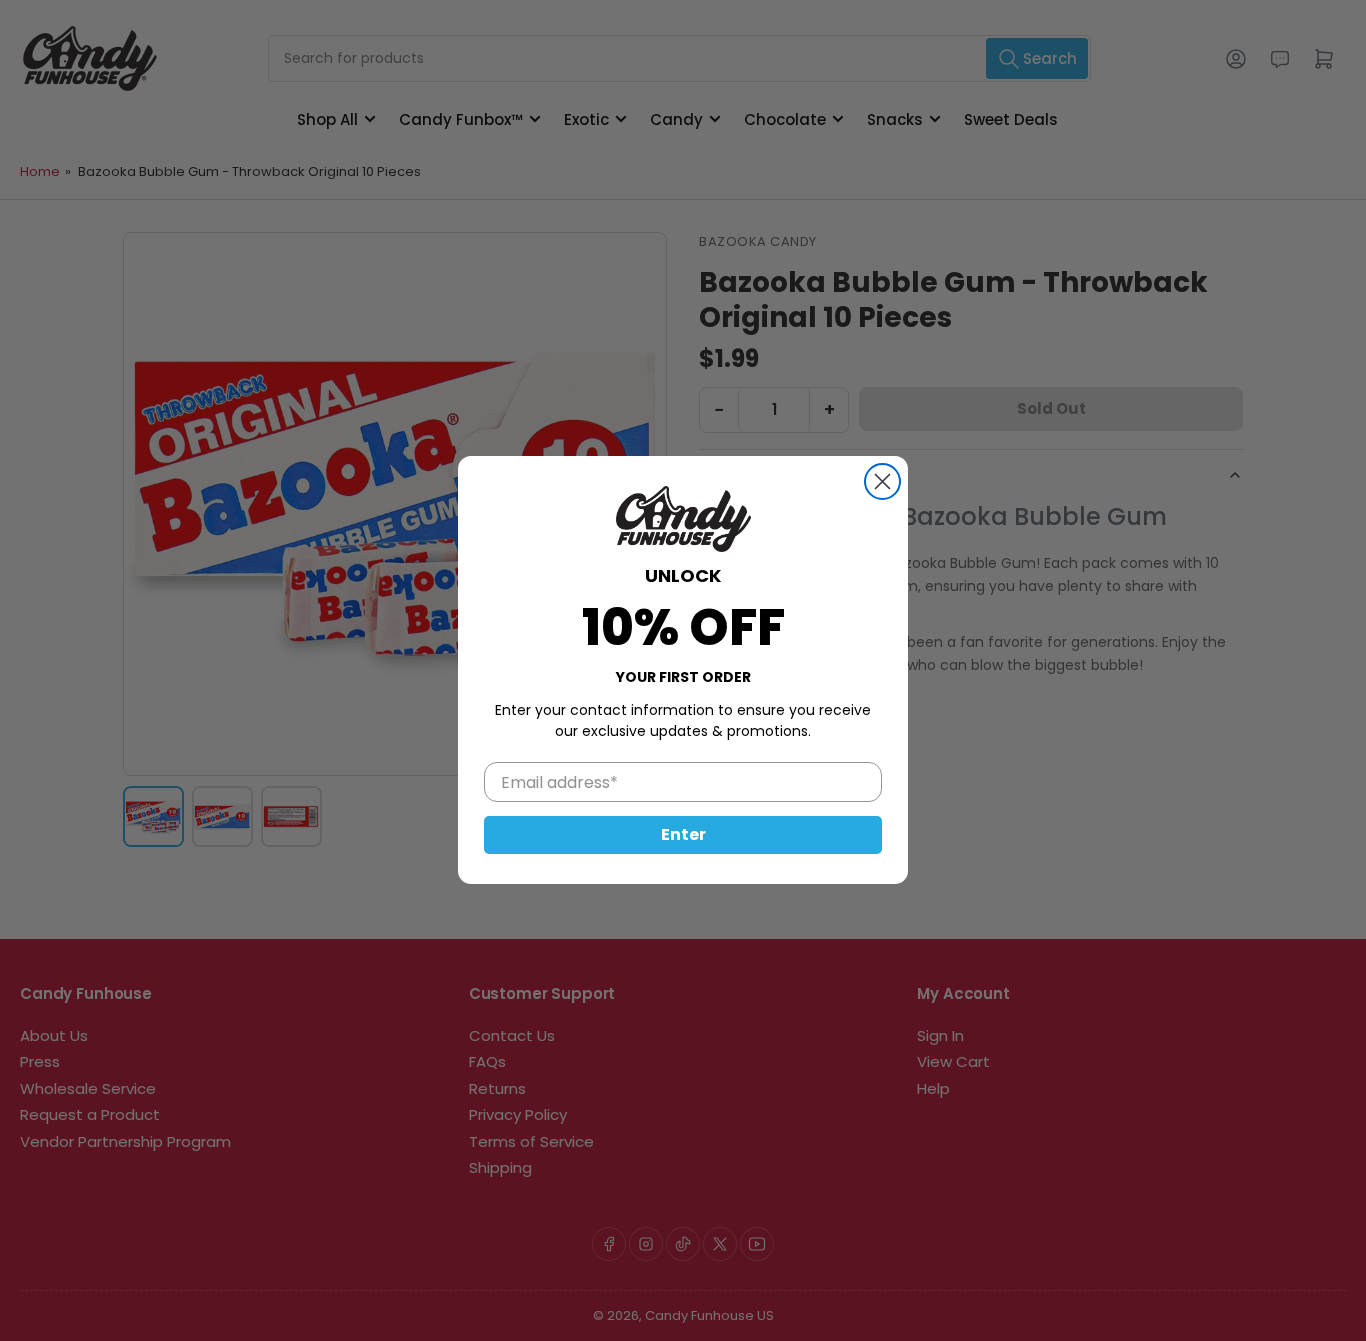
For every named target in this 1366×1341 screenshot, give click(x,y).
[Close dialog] (882, 481)
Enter (683, 835)
